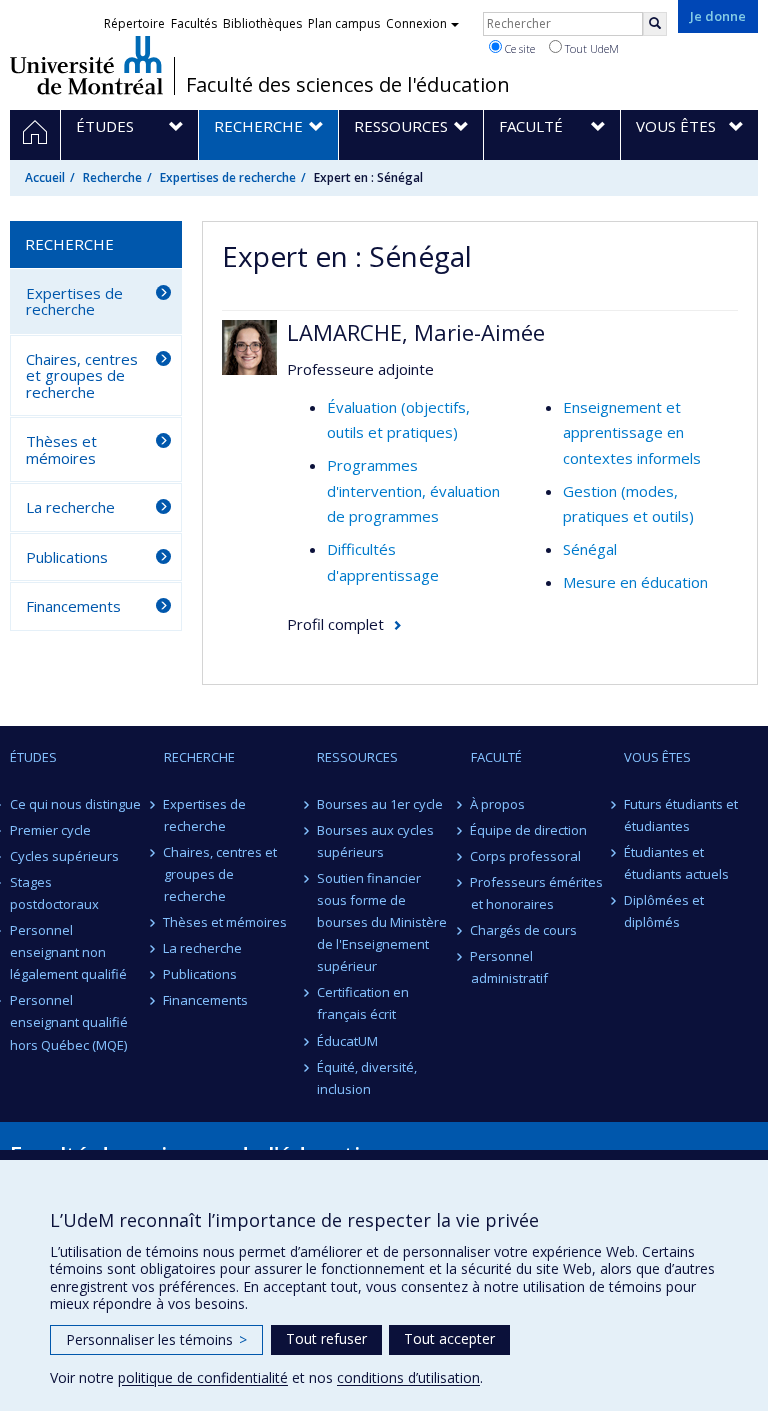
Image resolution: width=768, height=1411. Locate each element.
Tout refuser (326, 1338)
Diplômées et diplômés (664, 911)
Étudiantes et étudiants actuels (676, 863)
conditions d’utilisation (408, 1377)
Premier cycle (50, 830)
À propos (498, 804)
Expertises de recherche (228, 177)
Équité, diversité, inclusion (367, 1078)
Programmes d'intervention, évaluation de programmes (413, 490)
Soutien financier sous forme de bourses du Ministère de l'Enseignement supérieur (382, 922)
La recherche (70, 507)
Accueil (45, 177)
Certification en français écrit (363, 1003)
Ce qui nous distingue (75, 804)
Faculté (496, 757)
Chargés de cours (524, 930)
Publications (67, 557)
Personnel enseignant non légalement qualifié (68, 952)
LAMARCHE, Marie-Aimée (416, 332)
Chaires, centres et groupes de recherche (82, 375)
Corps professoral (526, 856)
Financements (73, 606)
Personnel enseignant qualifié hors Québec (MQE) (69, 1022)
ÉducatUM (347, 1041)
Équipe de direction (529, 830)
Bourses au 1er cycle (380, 804)
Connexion (416, 23)
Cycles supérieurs (64, 856)
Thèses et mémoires (61, 449)
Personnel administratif (509, 967)
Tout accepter (449, 1338)
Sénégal (590, 549)
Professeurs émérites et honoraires (537, 893)
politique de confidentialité (203, 1377)
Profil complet (335, 624)
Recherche (112, 177)
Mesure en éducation (635, 582)
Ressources (357, 757)
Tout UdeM (590, 48)
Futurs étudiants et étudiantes (681, 815)
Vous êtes (657, 757)
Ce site (518, 48)
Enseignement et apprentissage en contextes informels (632, 432)
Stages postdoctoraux (54, 893)
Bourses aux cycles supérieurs (375, 841)
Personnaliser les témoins (156, 1339)
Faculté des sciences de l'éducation (348, 85)
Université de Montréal (86, 65)
